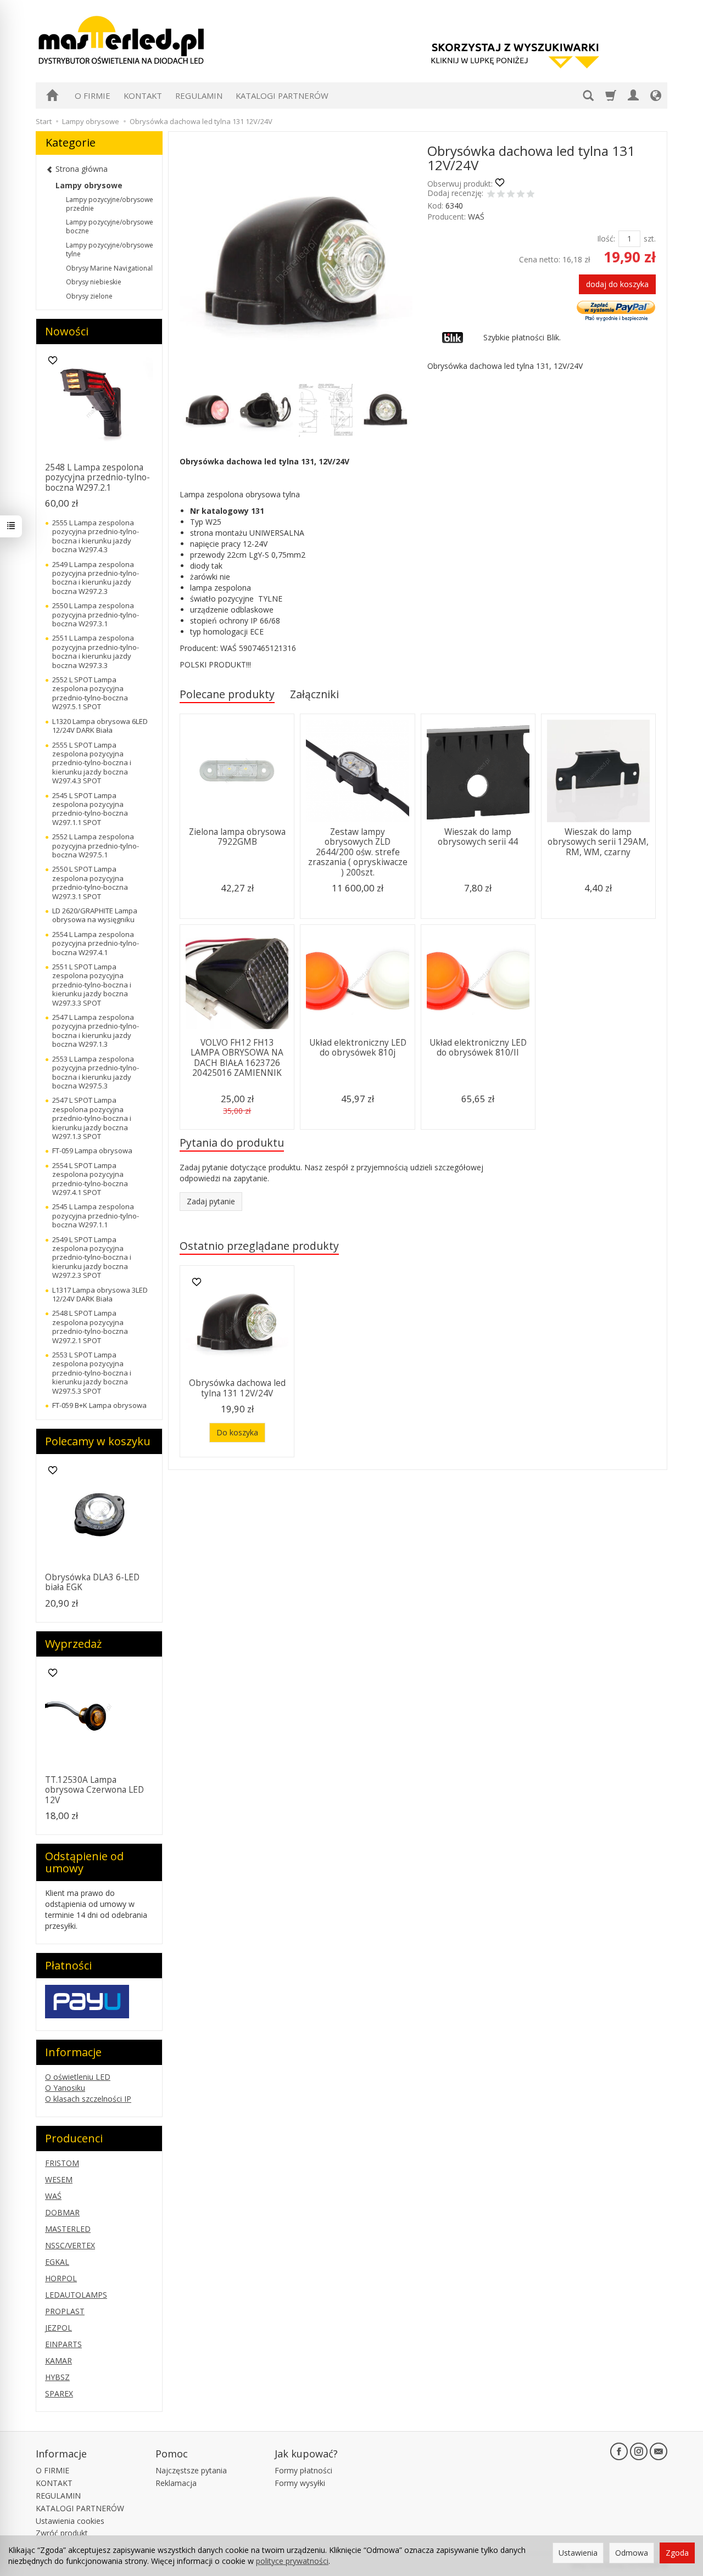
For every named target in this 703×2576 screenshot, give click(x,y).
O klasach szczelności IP (88, 2099)
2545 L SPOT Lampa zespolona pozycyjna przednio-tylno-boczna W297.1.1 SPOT (90, 809)
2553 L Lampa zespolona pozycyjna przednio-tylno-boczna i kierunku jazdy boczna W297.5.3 (96, 1072)
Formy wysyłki (300, 2483)
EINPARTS (63, 2344)
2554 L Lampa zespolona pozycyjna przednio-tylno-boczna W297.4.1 (96, 943)
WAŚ (476, 217)
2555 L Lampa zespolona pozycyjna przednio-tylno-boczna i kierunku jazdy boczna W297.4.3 (96, 536)
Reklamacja (176, 2483)
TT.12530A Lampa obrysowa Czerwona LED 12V (94, 1790)
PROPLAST (65, 2311)
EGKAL (57, 2262)
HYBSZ (57, 2377)
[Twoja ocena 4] (521, 195)
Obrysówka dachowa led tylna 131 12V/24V (237, 1388)
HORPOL (61, 2278)
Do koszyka (237, 1432)
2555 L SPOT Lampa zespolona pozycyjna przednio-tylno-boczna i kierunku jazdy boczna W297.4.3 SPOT (92, 763)
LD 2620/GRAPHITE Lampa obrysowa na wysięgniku (95, 915)
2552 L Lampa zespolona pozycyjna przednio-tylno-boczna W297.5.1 (96, 846)
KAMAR (58, 2361)
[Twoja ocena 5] (531, 195)
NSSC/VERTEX (70, 2245)
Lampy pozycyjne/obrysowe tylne (110, 249)
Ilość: (606, 238)
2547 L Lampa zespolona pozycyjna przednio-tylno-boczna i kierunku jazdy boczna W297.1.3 (96, 1031)
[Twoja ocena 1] (491, 195)
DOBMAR (62, 2212)
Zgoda (677, 2553)
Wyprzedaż (73, 1644)
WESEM (59, 2179)
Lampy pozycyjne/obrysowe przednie (110, 204)
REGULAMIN (199, 96)
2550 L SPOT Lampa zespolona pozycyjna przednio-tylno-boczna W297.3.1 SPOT (90, 882)
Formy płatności (303, 2470)
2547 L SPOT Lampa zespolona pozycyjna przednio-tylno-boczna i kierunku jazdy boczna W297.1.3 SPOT (92, 1118)
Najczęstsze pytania (191, 2470)
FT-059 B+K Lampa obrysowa (99, 1405)
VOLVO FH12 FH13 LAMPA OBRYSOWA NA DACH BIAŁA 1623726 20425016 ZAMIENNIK (237, 1058)
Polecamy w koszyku (98, 1441)
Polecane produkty (227, 694)
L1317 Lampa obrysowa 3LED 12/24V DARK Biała (100, 1294)
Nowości (67, 331)
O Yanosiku (65, 2088)
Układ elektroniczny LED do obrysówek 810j (358, 1048)
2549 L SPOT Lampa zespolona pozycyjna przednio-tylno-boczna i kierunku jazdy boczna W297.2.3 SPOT (92, 1258)
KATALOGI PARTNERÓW (282, 96)
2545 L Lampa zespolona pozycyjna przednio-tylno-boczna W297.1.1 (96, 1216)
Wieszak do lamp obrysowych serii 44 (478, 837)
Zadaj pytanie (211, 1201)
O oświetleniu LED (78, 2077)
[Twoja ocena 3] (511, 195)
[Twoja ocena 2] (501, 195)
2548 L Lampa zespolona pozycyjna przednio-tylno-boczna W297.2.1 (97, 478)
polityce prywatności (292, 2561)
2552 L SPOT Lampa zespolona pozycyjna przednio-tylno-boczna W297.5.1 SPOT (90, 693)
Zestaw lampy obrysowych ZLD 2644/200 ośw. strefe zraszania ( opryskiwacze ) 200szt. (358, 852)
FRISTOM (62, 2163)
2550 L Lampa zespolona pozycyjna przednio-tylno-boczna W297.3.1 (96, 614)
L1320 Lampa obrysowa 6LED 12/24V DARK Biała (100, 726)
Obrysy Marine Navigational (109, 268)
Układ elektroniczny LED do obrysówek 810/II (478, 1048)
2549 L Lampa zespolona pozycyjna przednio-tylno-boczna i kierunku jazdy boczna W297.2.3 (96, 578)
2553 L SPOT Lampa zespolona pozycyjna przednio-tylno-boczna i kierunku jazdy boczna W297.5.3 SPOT (92, 1373)
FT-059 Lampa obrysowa (92, 1150)
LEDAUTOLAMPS (76, 2295)
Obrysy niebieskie (94, 282)
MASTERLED (68, 2229)
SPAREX (59, 2393)
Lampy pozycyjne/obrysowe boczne (110, 226)
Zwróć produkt (62, 2533)
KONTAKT (143, 96)
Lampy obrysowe (89, 185)
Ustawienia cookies (70, 2521)
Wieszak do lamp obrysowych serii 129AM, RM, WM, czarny (598, 842)
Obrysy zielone (89, 296)
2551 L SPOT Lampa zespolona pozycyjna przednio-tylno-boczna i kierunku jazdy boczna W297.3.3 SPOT (92, 985)
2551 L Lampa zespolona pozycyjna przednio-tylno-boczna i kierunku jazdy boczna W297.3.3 (96, 651)
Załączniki (314, 694)
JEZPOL (58, 2328)
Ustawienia (578, 2553)
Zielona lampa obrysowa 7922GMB (237, 837)
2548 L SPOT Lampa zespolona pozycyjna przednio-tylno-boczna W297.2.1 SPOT (90, 1326)
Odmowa (632, 2553)
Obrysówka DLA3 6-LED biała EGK (92, 1582)
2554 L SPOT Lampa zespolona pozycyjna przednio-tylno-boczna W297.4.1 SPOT (90, 1179)
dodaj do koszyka (617, 284)
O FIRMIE (93, 96)
